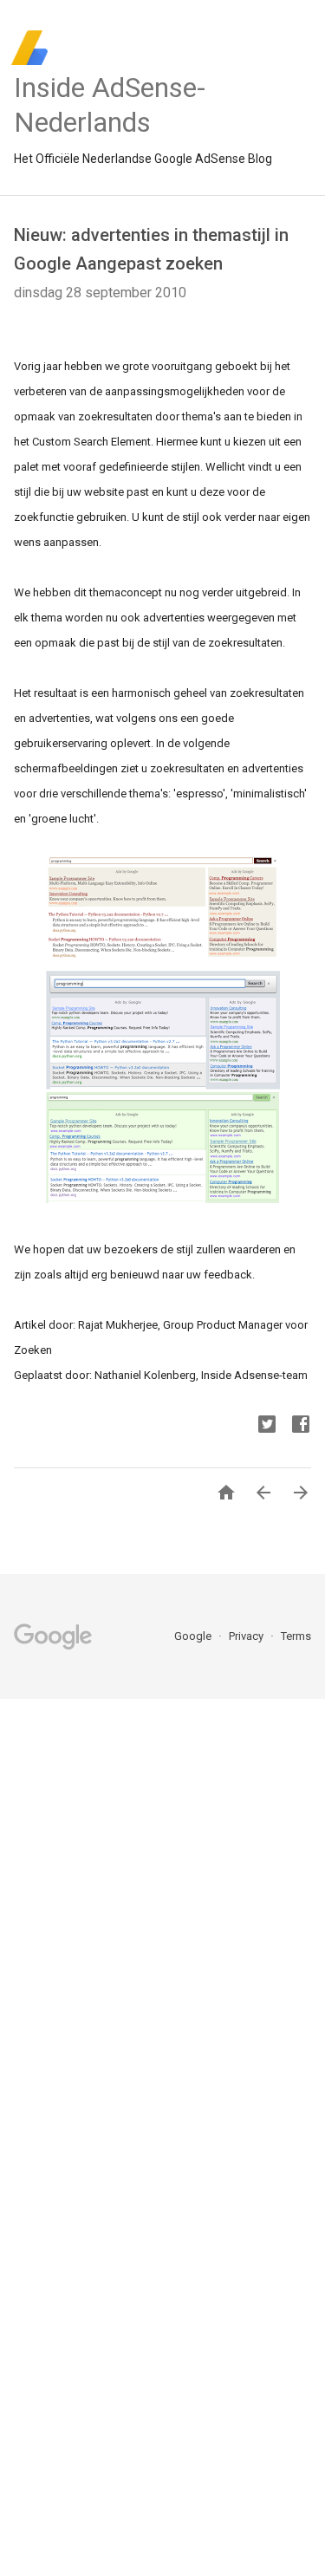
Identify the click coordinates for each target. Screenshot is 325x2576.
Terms (296, 1636)
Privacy (247, 1636)
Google (194, 1636)
